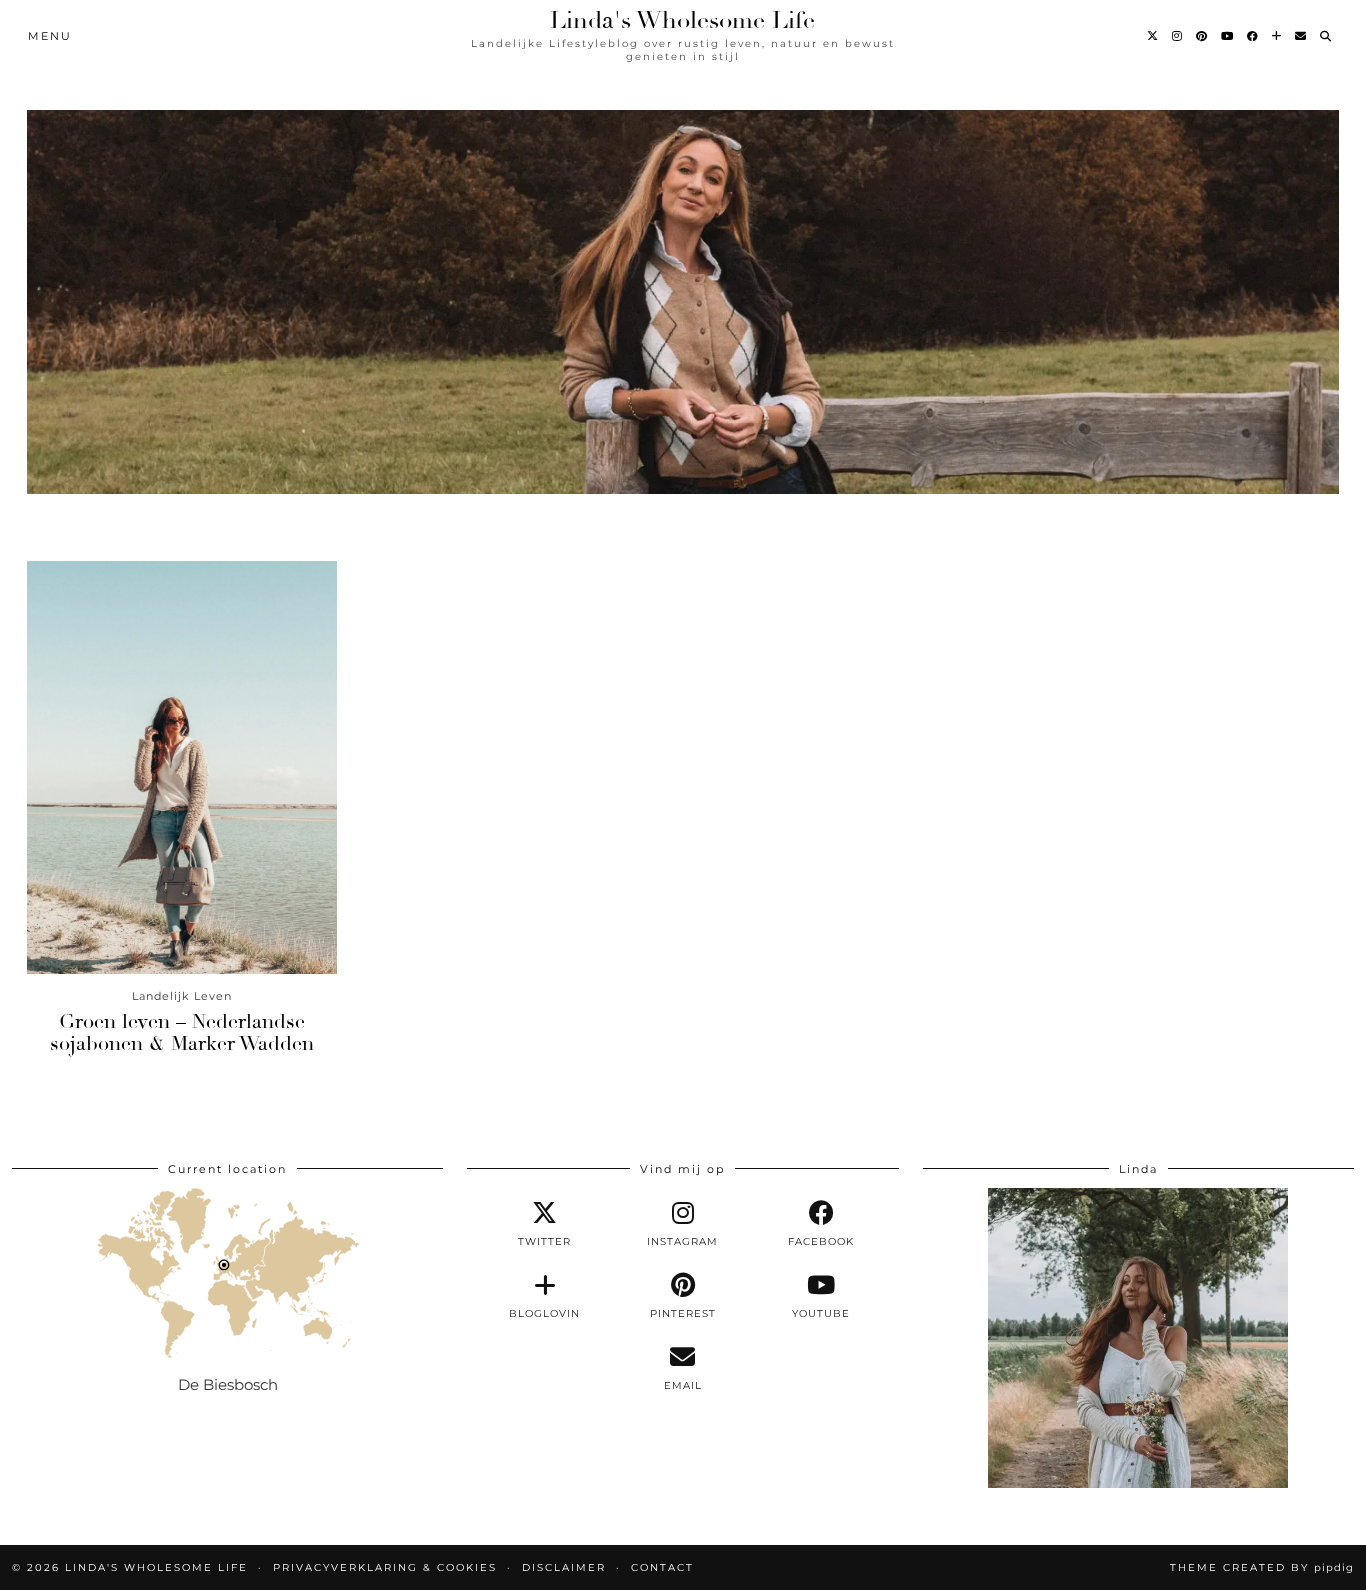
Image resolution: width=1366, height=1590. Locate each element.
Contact (662, 1567)
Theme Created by (1262, 1567)
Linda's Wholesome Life (682, 20)
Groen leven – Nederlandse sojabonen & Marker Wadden (182, 1032)
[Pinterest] (1202, 36)
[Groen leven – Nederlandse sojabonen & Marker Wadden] (182, 767)
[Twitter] (1153, 36)
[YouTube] (1228, 36)
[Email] (1301, 36)
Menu (50, 36)
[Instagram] (1178, 36)
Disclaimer (564, 1567)
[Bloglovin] (1277, 36)
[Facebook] (1253, 36)
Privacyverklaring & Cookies (385, 1567)
